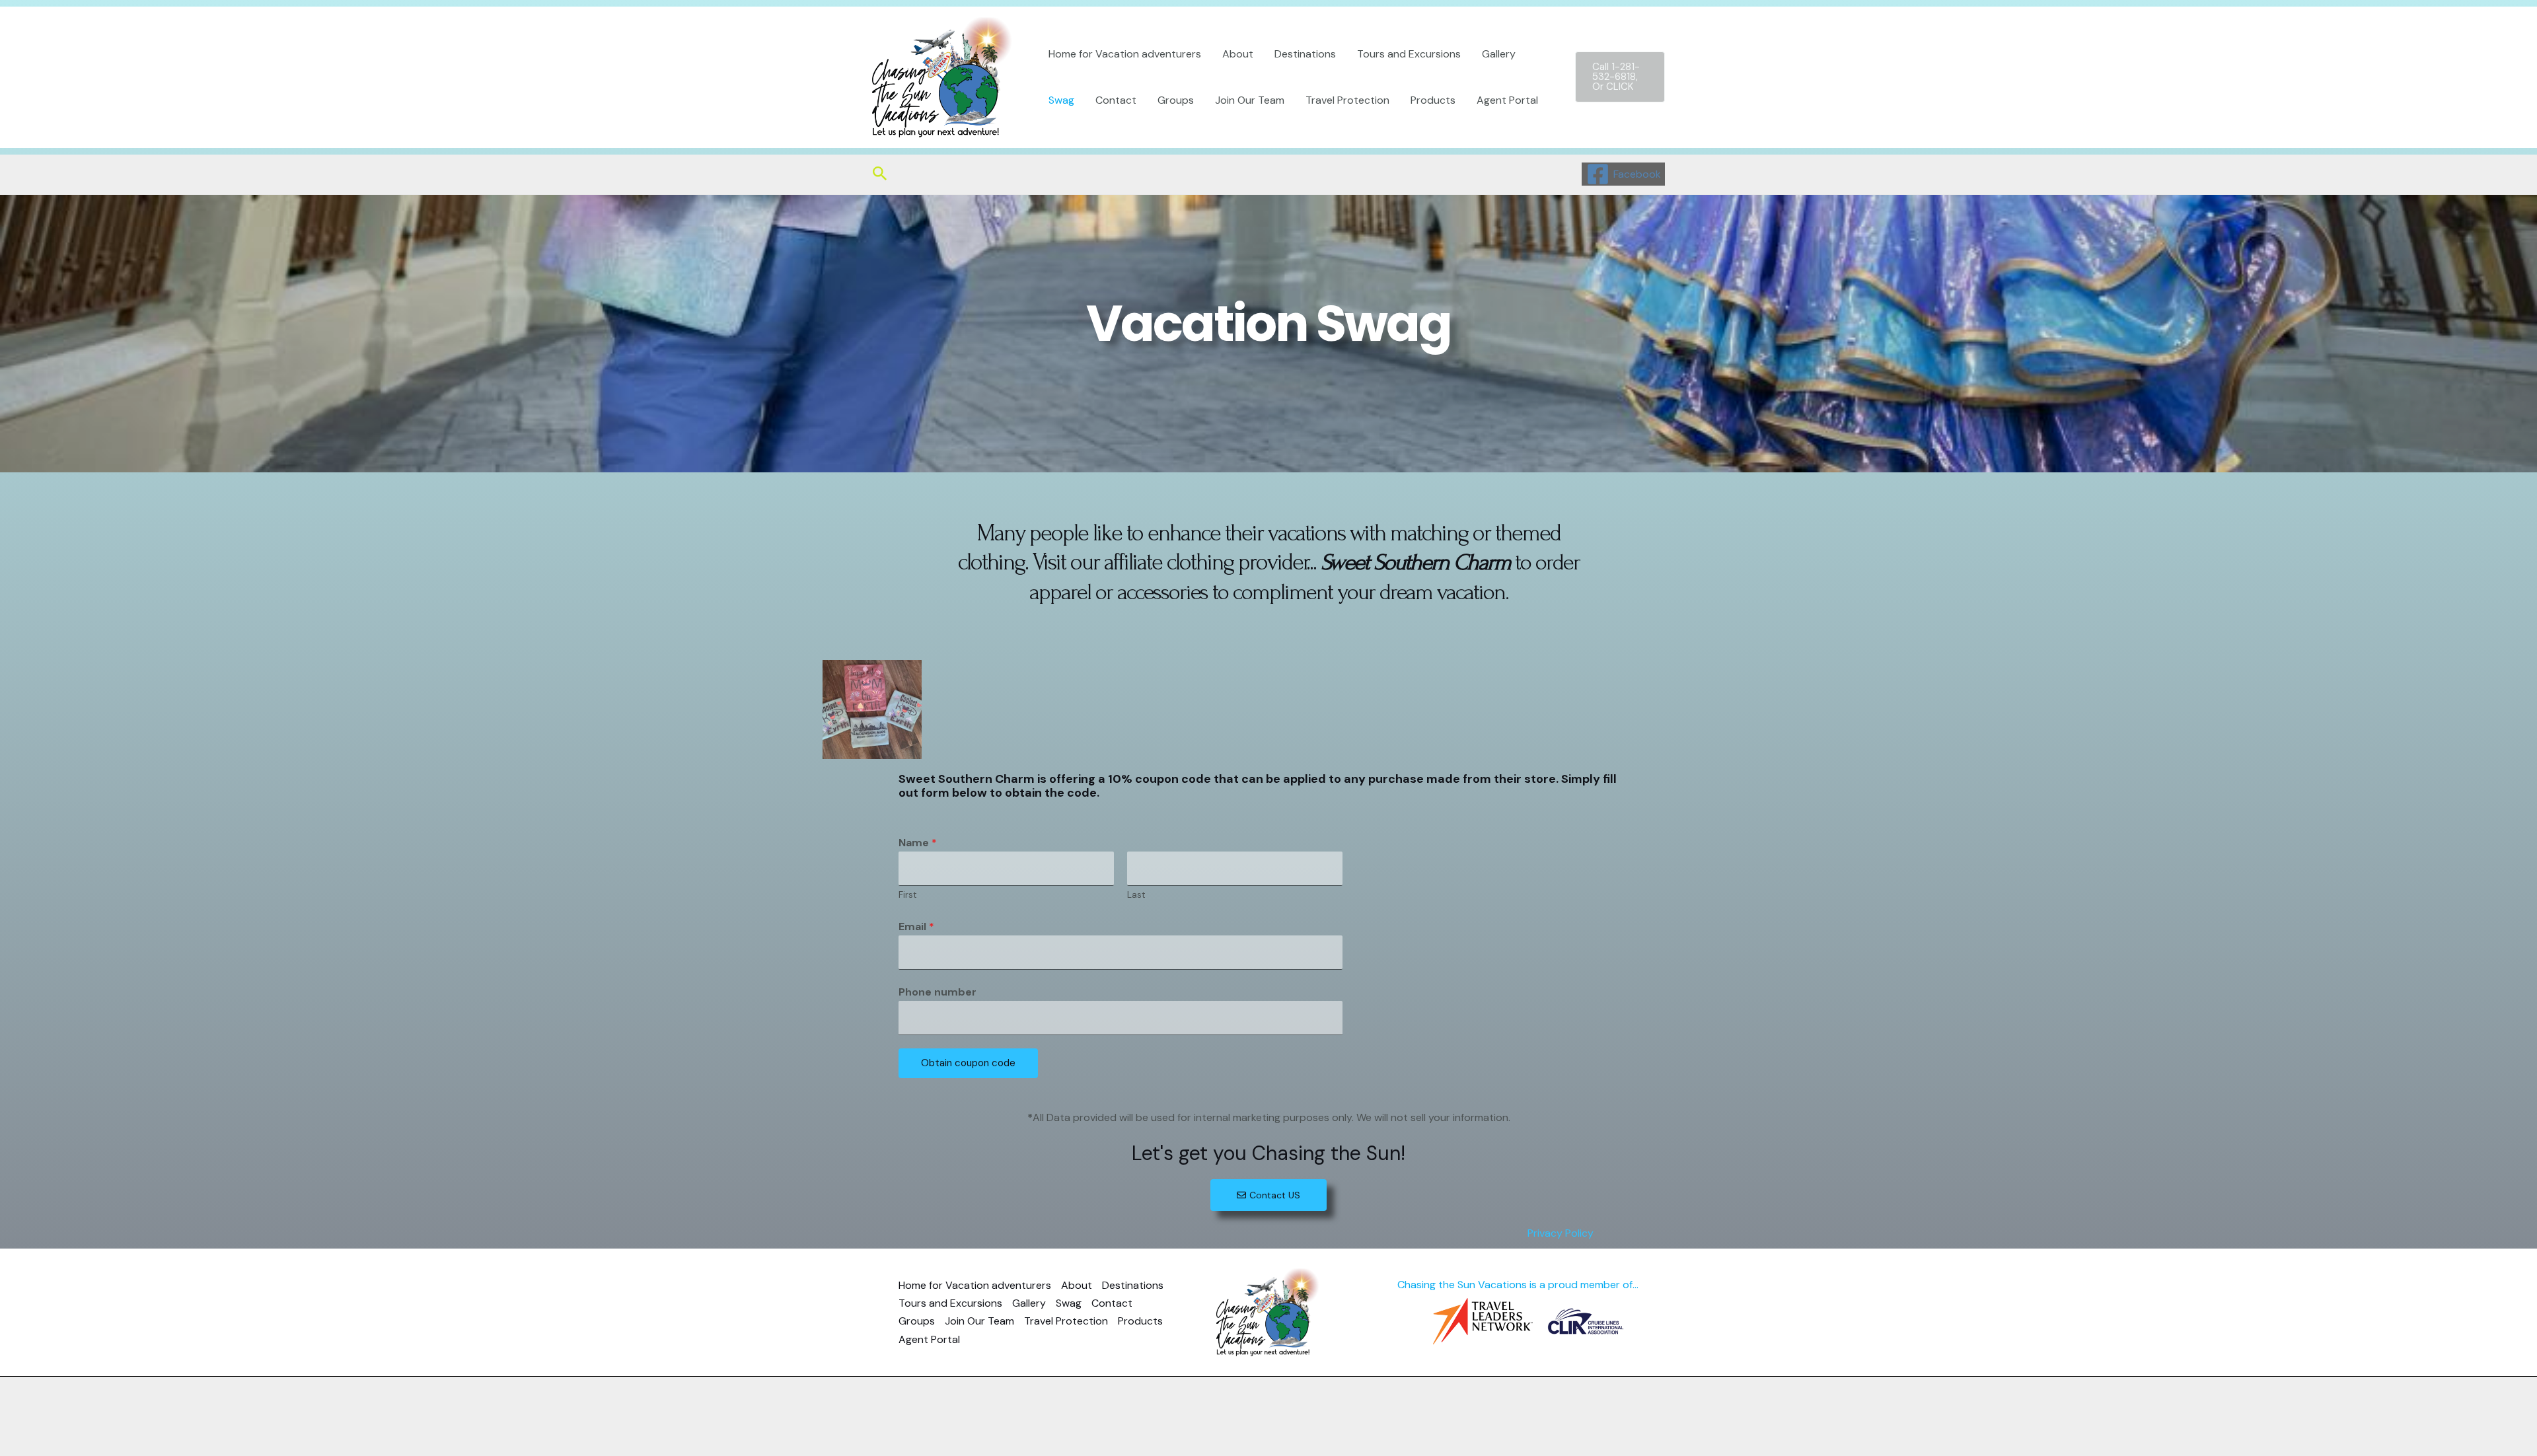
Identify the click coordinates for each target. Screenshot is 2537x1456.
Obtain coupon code (968, 1063)
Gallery (1499, 54)
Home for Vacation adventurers (1125, 54)
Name (918, 843)
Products (1433, 100)
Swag (1061, 100)
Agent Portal (1507, 100)
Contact (1116, 100)
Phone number (938, 992)
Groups (1176, 100)
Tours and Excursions (1409, 54)
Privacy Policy (1559, 1233)
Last (1136, 895)
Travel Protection (1347, 100)
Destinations (1305, 54)
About (1238, 54)
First (908, 895)
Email (916, 927)
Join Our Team (1250, 100)
